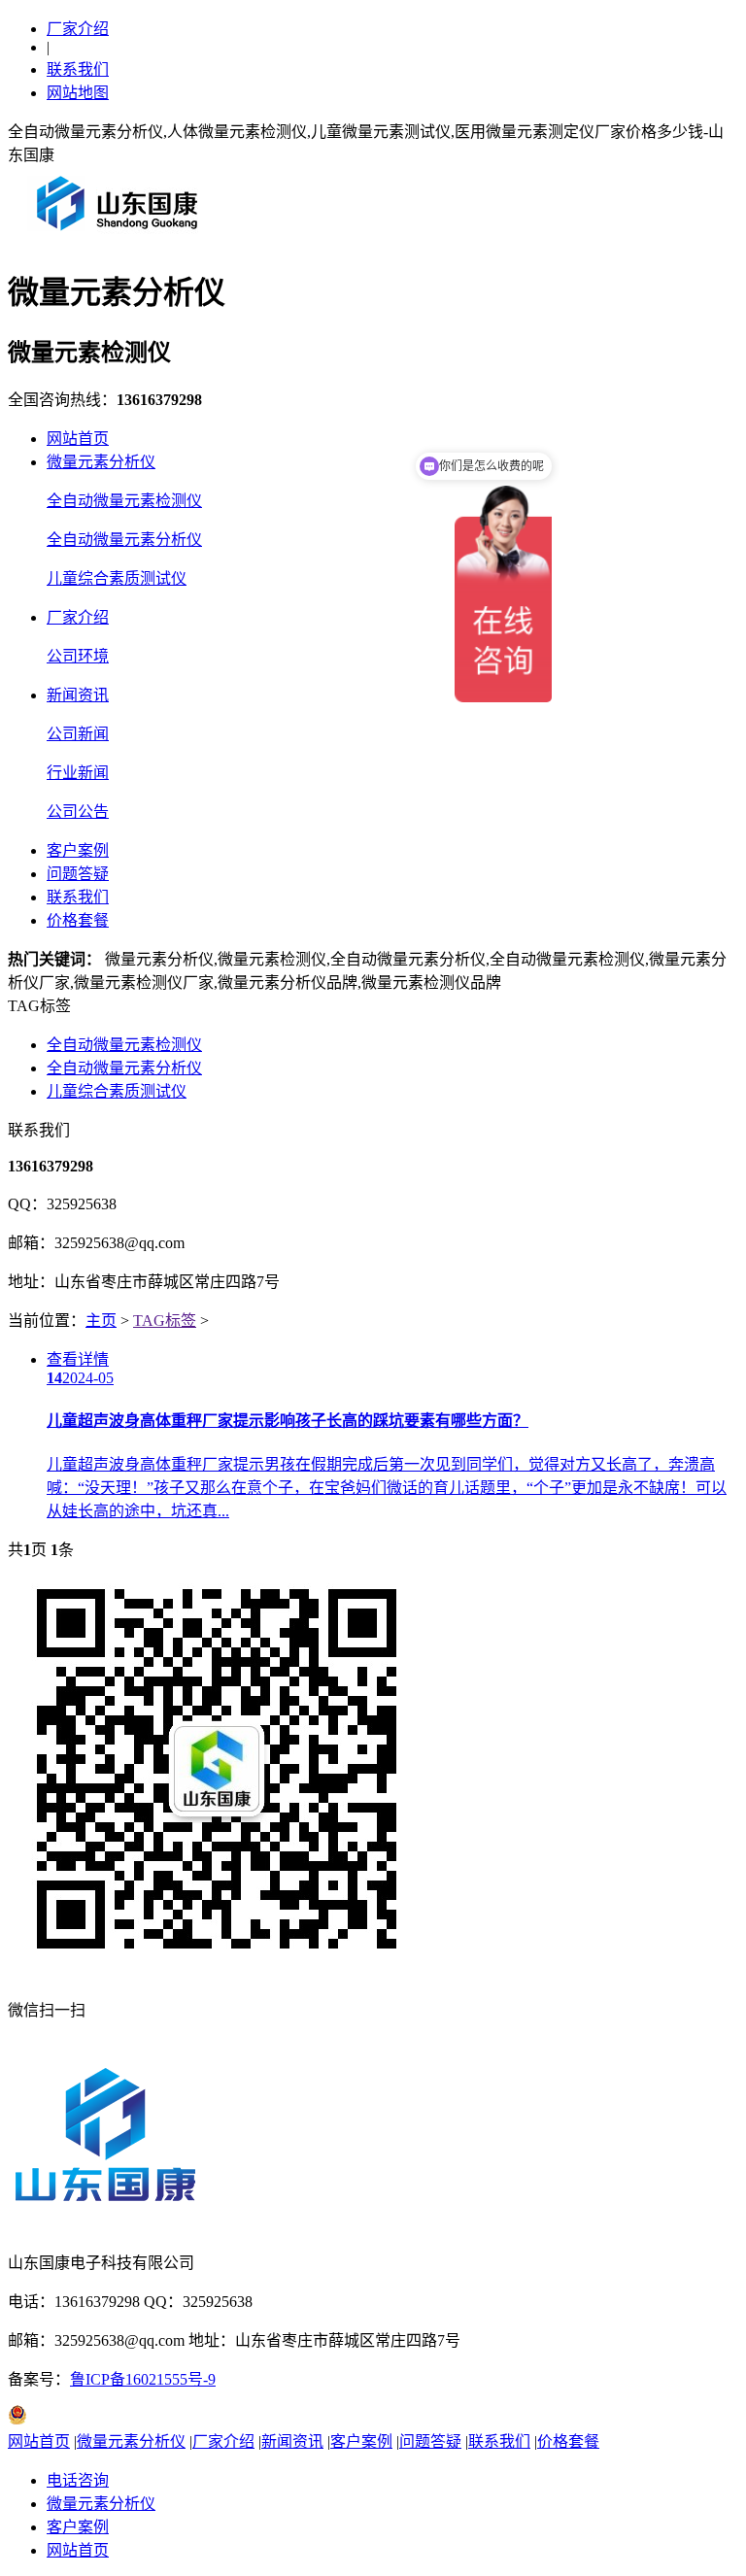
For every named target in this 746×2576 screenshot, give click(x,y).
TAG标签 (165, 1321)
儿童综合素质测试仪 (117, 578)
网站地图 (78, 93)
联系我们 (78, 69)
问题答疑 (78, 874)
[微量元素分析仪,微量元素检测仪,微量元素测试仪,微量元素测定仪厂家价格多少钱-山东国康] (121, 237)
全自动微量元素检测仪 (124, 501)
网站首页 (78, 439)
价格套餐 (78, 920)
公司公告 (78, 812)
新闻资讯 (78, 695)
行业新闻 (78, 773)
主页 (101, 1321)
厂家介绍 (78, 29)
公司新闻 (78, 734)
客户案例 (78, 850)
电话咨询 (78, 2480)
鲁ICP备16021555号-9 (143, 2379)
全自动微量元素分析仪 (124, 540)
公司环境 (78, 656)
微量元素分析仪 (101, 462)
